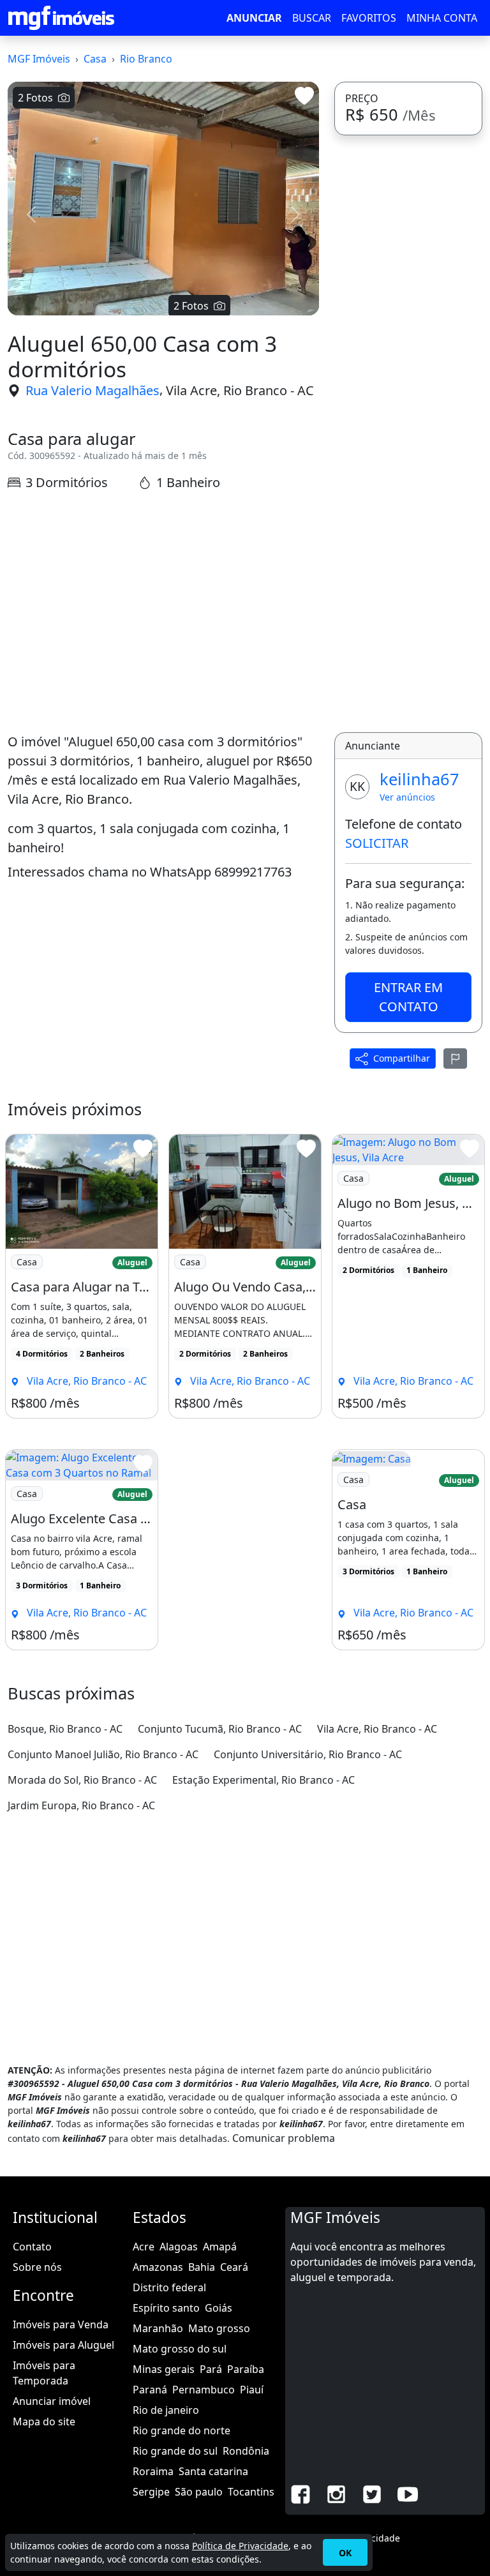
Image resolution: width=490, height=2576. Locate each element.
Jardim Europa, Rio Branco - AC (81, 1805)
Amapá (220, 2247)
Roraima (153, 2471)
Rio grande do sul (175, 2451)
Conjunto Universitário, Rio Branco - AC (308, 1754)
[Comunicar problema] (456, 1058)
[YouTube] (408, 2493)
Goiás (219, 2308)
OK (345, 2553)
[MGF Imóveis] (61, 18)
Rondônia (246, 2451)
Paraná (150, 2390)
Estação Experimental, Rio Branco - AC (264, 1780)
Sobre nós (37, 2267)
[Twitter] (372, 2493)
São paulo (199, 2492)
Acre (144, 2247)
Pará (211, 2369)
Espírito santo (166, 2308)
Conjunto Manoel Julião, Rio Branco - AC (103, 1754)
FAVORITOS (369, 18)
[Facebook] (301, 2493)
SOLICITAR (377, 843)
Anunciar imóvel (52, 2401)
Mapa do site (44, 2422)
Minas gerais (164, 2369)
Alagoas (179, 2247)
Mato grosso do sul (180, 2349)
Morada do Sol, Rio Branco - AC (82, 1780)
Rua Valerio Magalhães (93, 390)
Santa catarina (213, 2471)
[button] (31, 215)
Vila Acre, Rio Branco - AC (240, 390)
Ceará (234, 2267)
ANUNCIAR (254, 18)
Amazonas (158, 2267)
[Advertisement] (163, 612)
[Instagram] (336, 2493)
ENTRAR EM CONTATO (408, 997)
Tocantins (251, 2492)
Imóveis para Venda (61, 2324)
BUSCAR (312, 18)
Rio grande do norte (182, 2430)
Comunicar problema (284, 2138)
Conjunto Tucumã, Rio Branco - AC (220, 1729)
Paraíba (246, 2369)
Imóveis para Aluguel (63, 2345)
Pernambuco (204, 2390)
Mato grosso (219, 2328)
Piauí (252, 2390)
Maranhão (158, 2328)
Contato (32, 2247)
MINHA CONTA (442, 18)
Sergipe (151, 2492)
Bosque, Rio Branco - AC (65, 1729)
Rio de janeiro (166, 2410)
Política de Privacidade (240, 2546)
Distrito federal (169, 2287)
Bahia (202, 2267)
